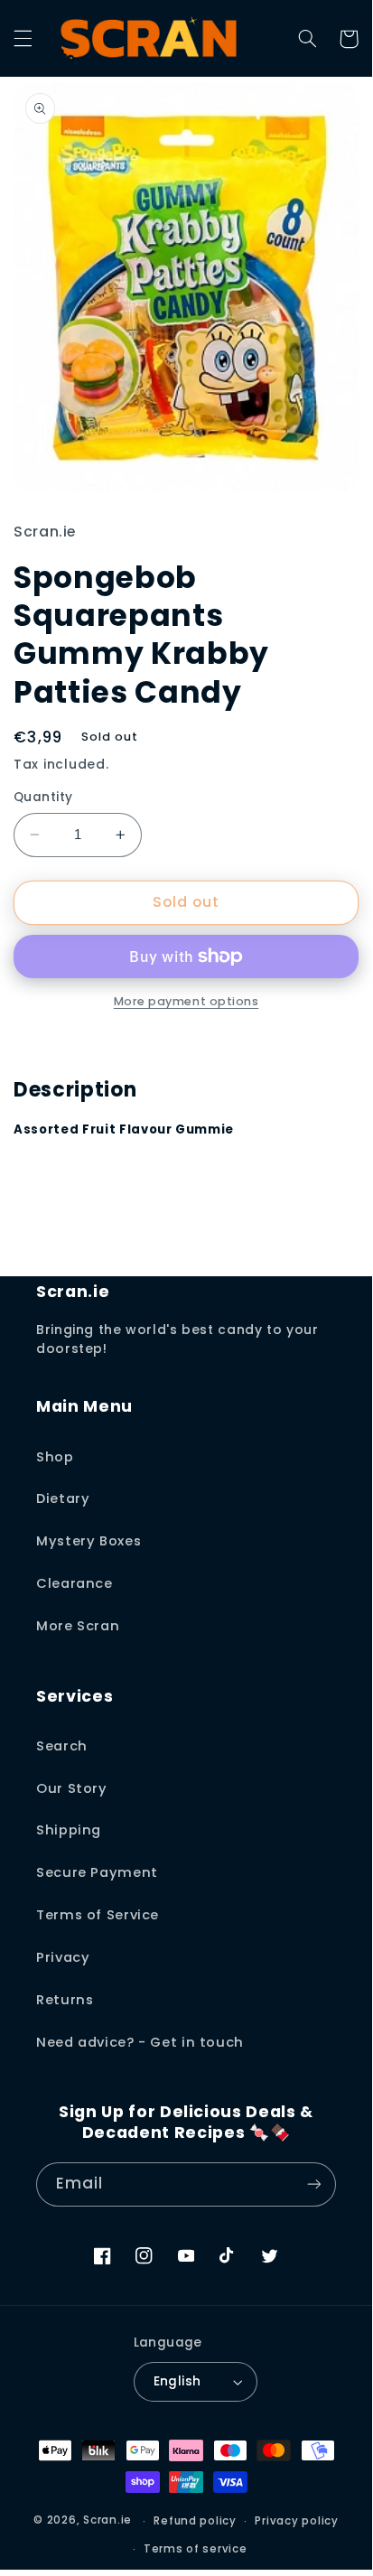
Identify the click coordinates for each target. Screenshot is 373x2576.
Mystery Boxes (89, 1541)
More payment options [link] (186, 1001)
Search (62, 1746)
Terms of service (196, 2549)
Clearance (75, 1583)
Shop (55, 1457)
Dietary (63, 1498)
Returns (65, 2000)
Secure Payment (97, 1872)
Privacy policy (296, 2521)
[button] (23, 39)
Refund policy (195, 2521)
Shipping (69, 1830)
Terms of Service (98, 1915)
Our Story (72, 1788)
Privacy (63, 1957)
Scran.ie (107, 2521)
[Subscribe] (314, 2184)
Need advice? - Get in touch (140, 2042)
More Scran (78, 1626)
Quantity (43, 797)
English (177, 2381)
